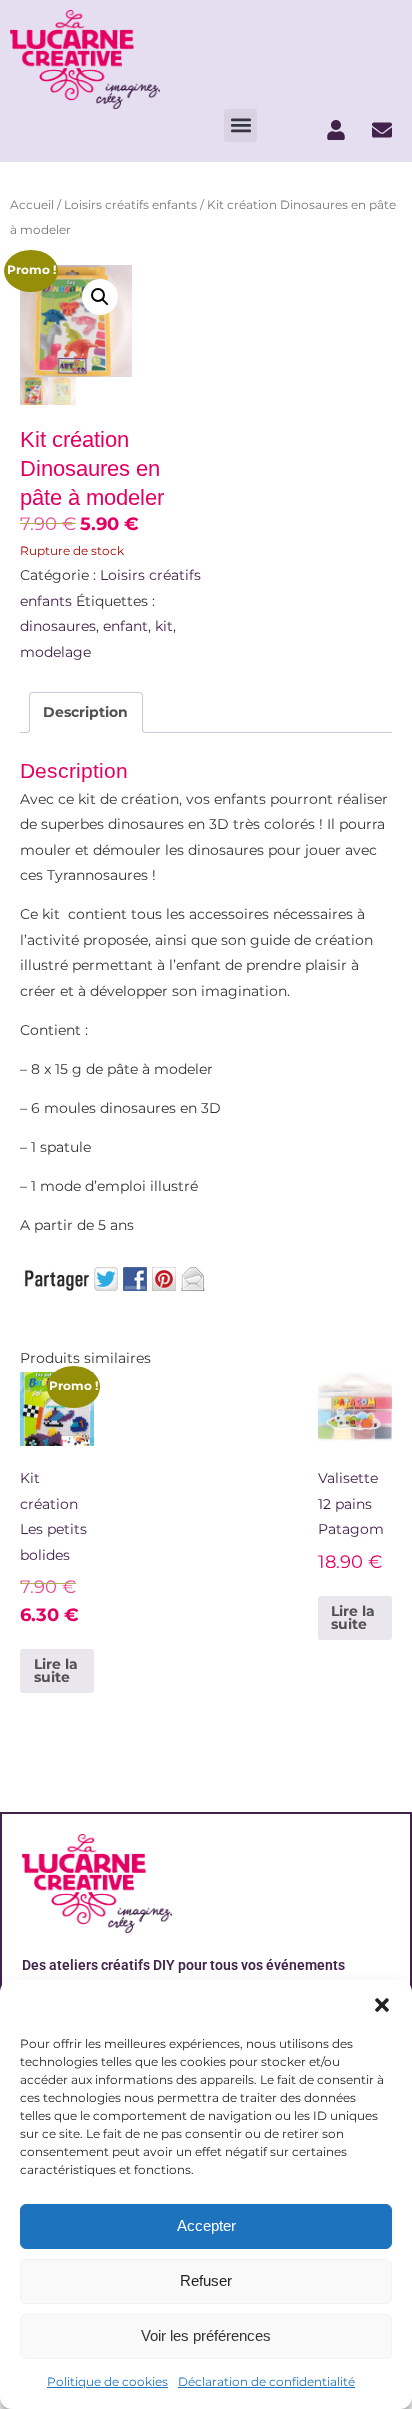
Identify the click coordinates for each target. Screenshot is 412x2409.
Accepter (206, 2225)
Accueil (32, 204)
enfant (125, 626)
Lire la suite (56, 1671)
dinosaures (58, 626)
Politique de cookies (107, 2381)
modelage (55, 652)
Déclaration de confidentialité (266, 2381)
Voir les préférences (206, 2335)
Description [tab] (85, 712)
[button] (382, 2005)
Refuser (206, 2280)
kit (164, 626)
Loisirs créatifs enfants (130, 204)
